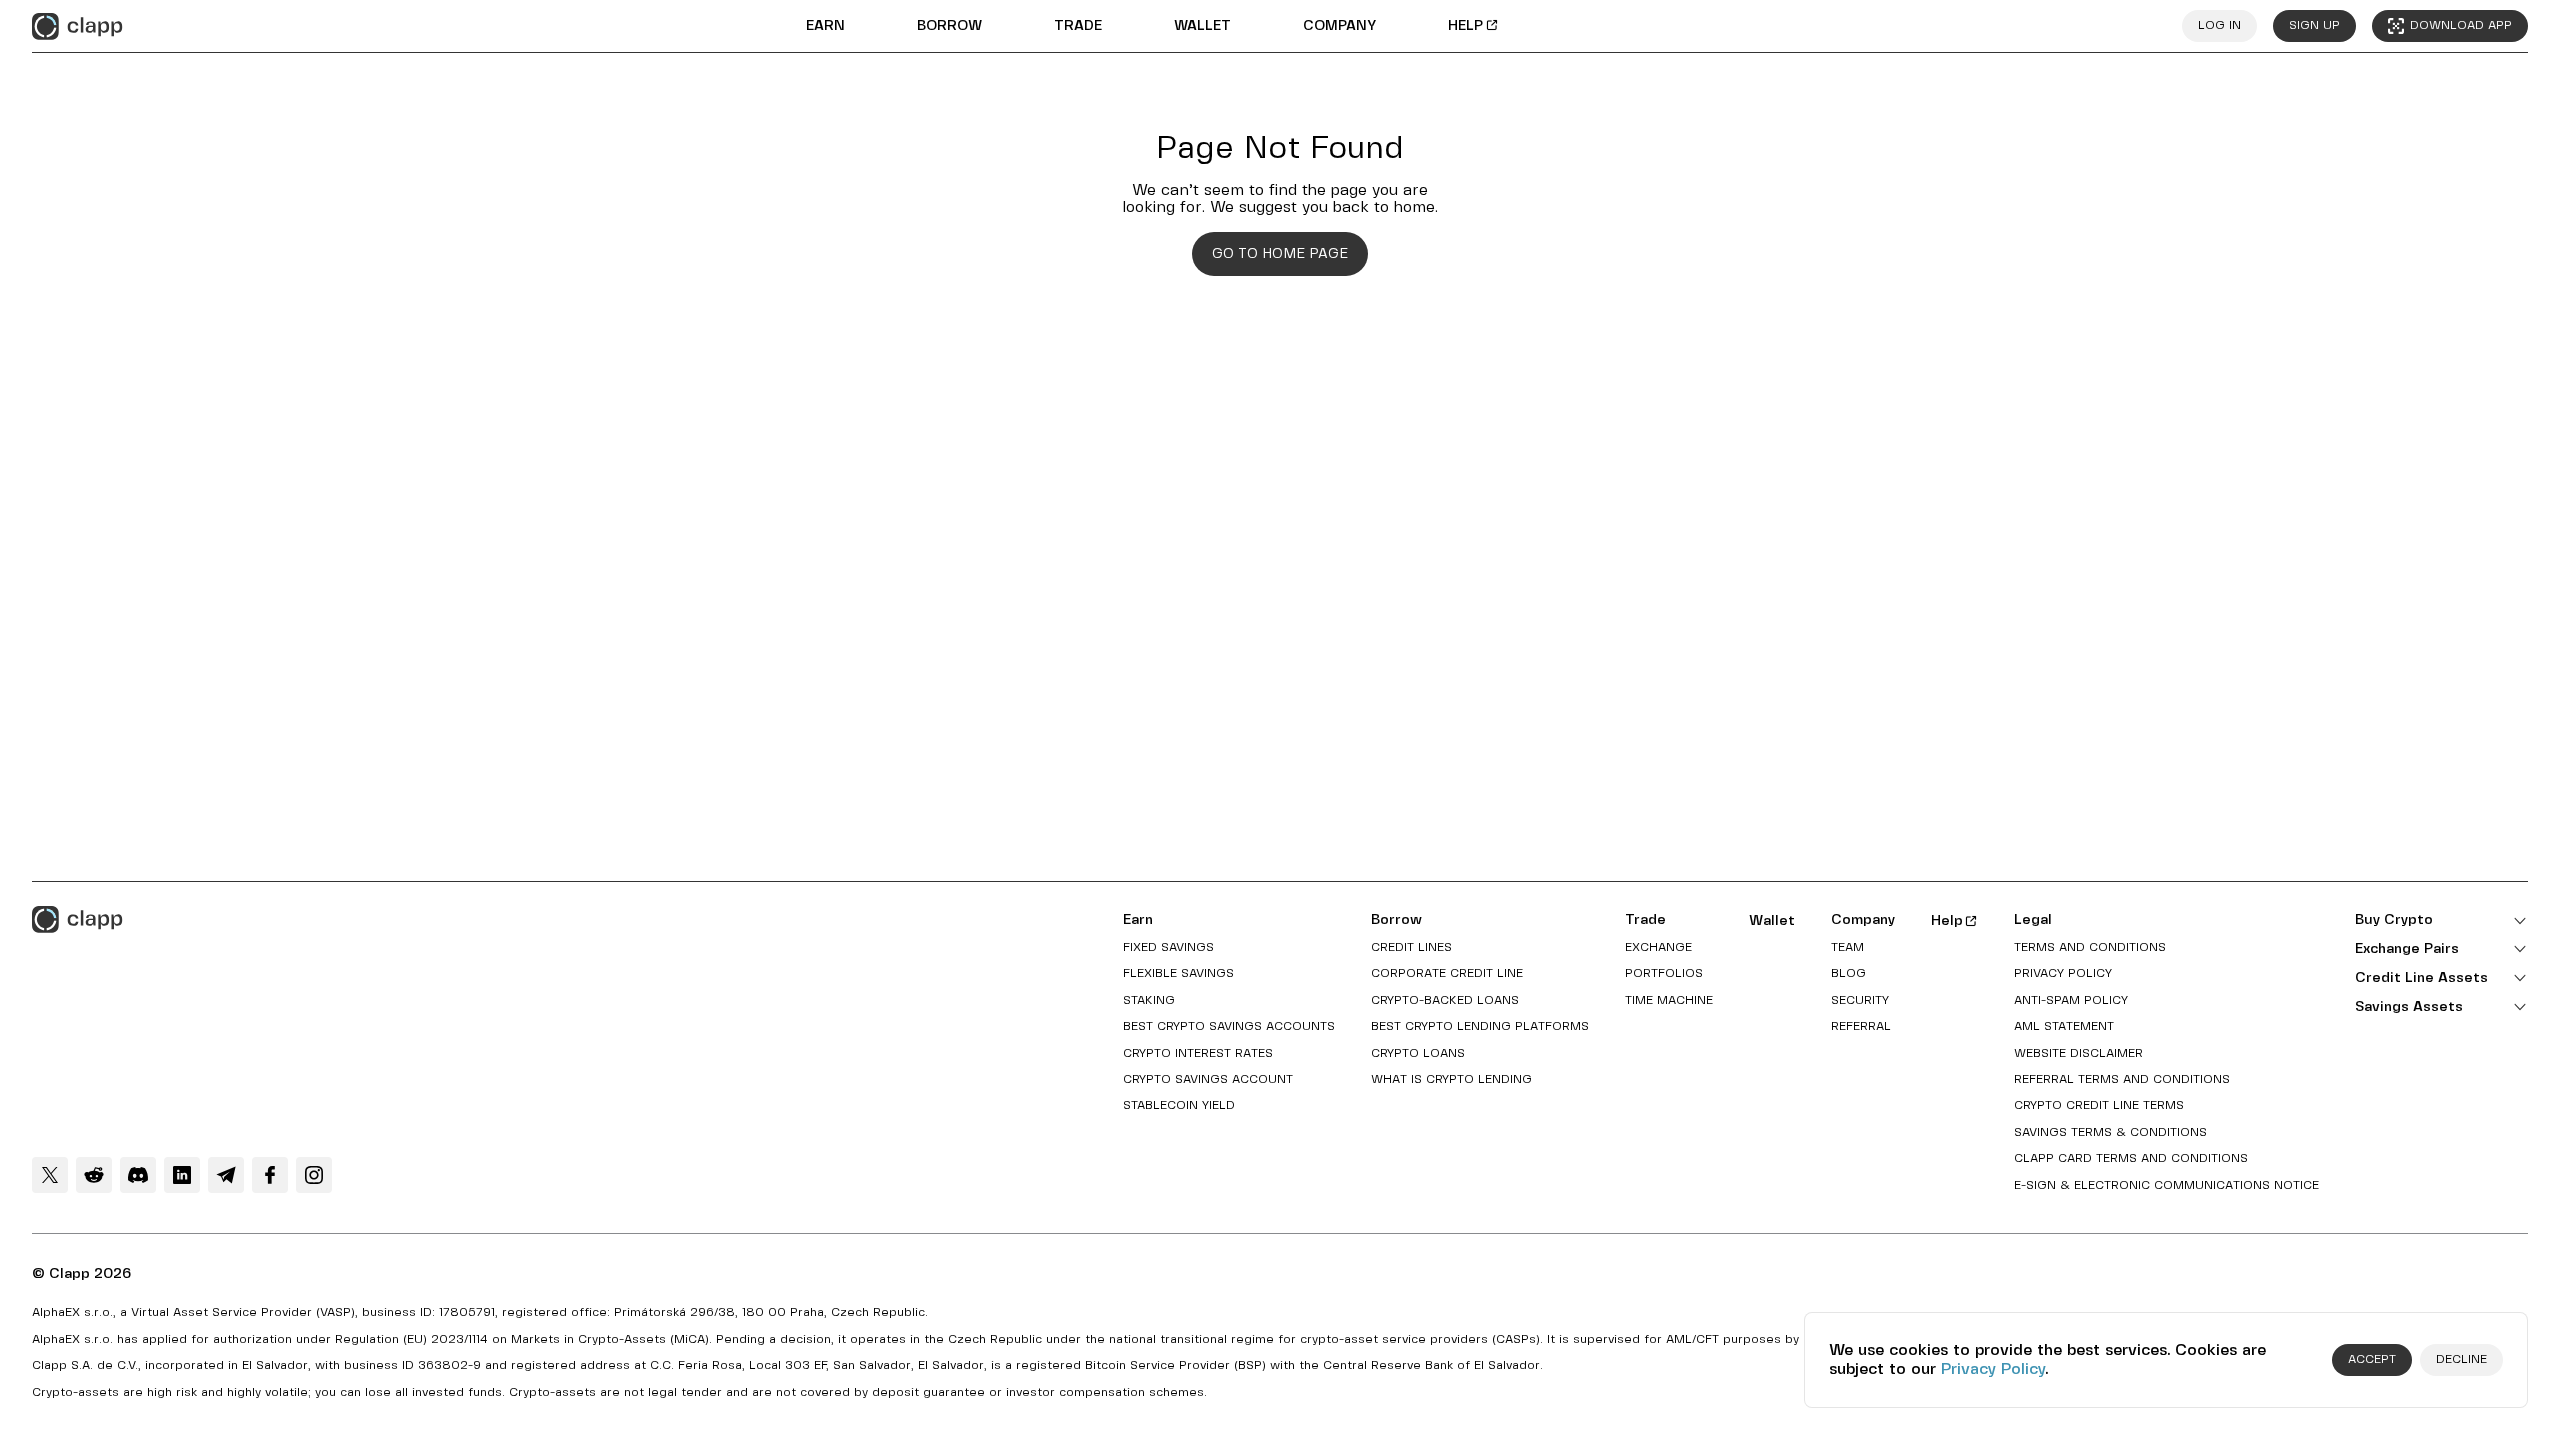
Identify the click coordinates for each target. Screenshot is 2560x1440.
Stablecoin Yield (1179, 1105)
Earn (825, 26)
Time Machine (1669, 1000)
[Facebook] (270, 1175)
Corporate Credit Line (1447, 973)
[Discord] (138, 1175)
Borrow (949, 26)
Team (1847, 947)
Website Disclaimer (2078, 1053)
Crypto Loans (1418, 1053)
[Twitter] (50, 1175)
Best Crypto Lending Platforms (1480, 1026)
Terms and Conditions (2090, 947)
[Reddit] (94, 1175)
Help (1465, 26)
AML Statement (2064, 1026)
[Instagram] (314, 1175)
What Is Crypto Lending (1451, 1079)
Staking (1149, 1000)
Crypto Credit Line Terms (2099, 1105)
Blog (1848, 973)
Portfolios (1664, 973)
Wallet (1202, 26)
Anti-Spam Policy (2071, 1000)
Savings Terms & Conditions (2110, 1132)
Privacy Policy (1993, 1369)
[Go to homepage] (77, 26)
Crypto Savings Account (1208, 1079)
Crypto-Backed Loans (1445, 1000)
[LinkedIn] (182, 1175)
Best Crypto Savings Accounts (1229, 1026)
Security (1860, 1000)
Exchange (1658, 947)
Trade (1078, 26)
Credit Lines (1411, 947)
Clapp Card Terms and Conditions (2131, 1158)
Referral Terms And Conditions (2122, 1079)
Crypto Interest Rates (1198, 1053)
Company (1339, 26)
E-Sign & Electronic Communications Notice (2166, 1185)
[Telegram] (226, 1175)
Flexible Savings (1178, 973)
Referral (1861, 1026)
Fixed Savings (1168, 947)
